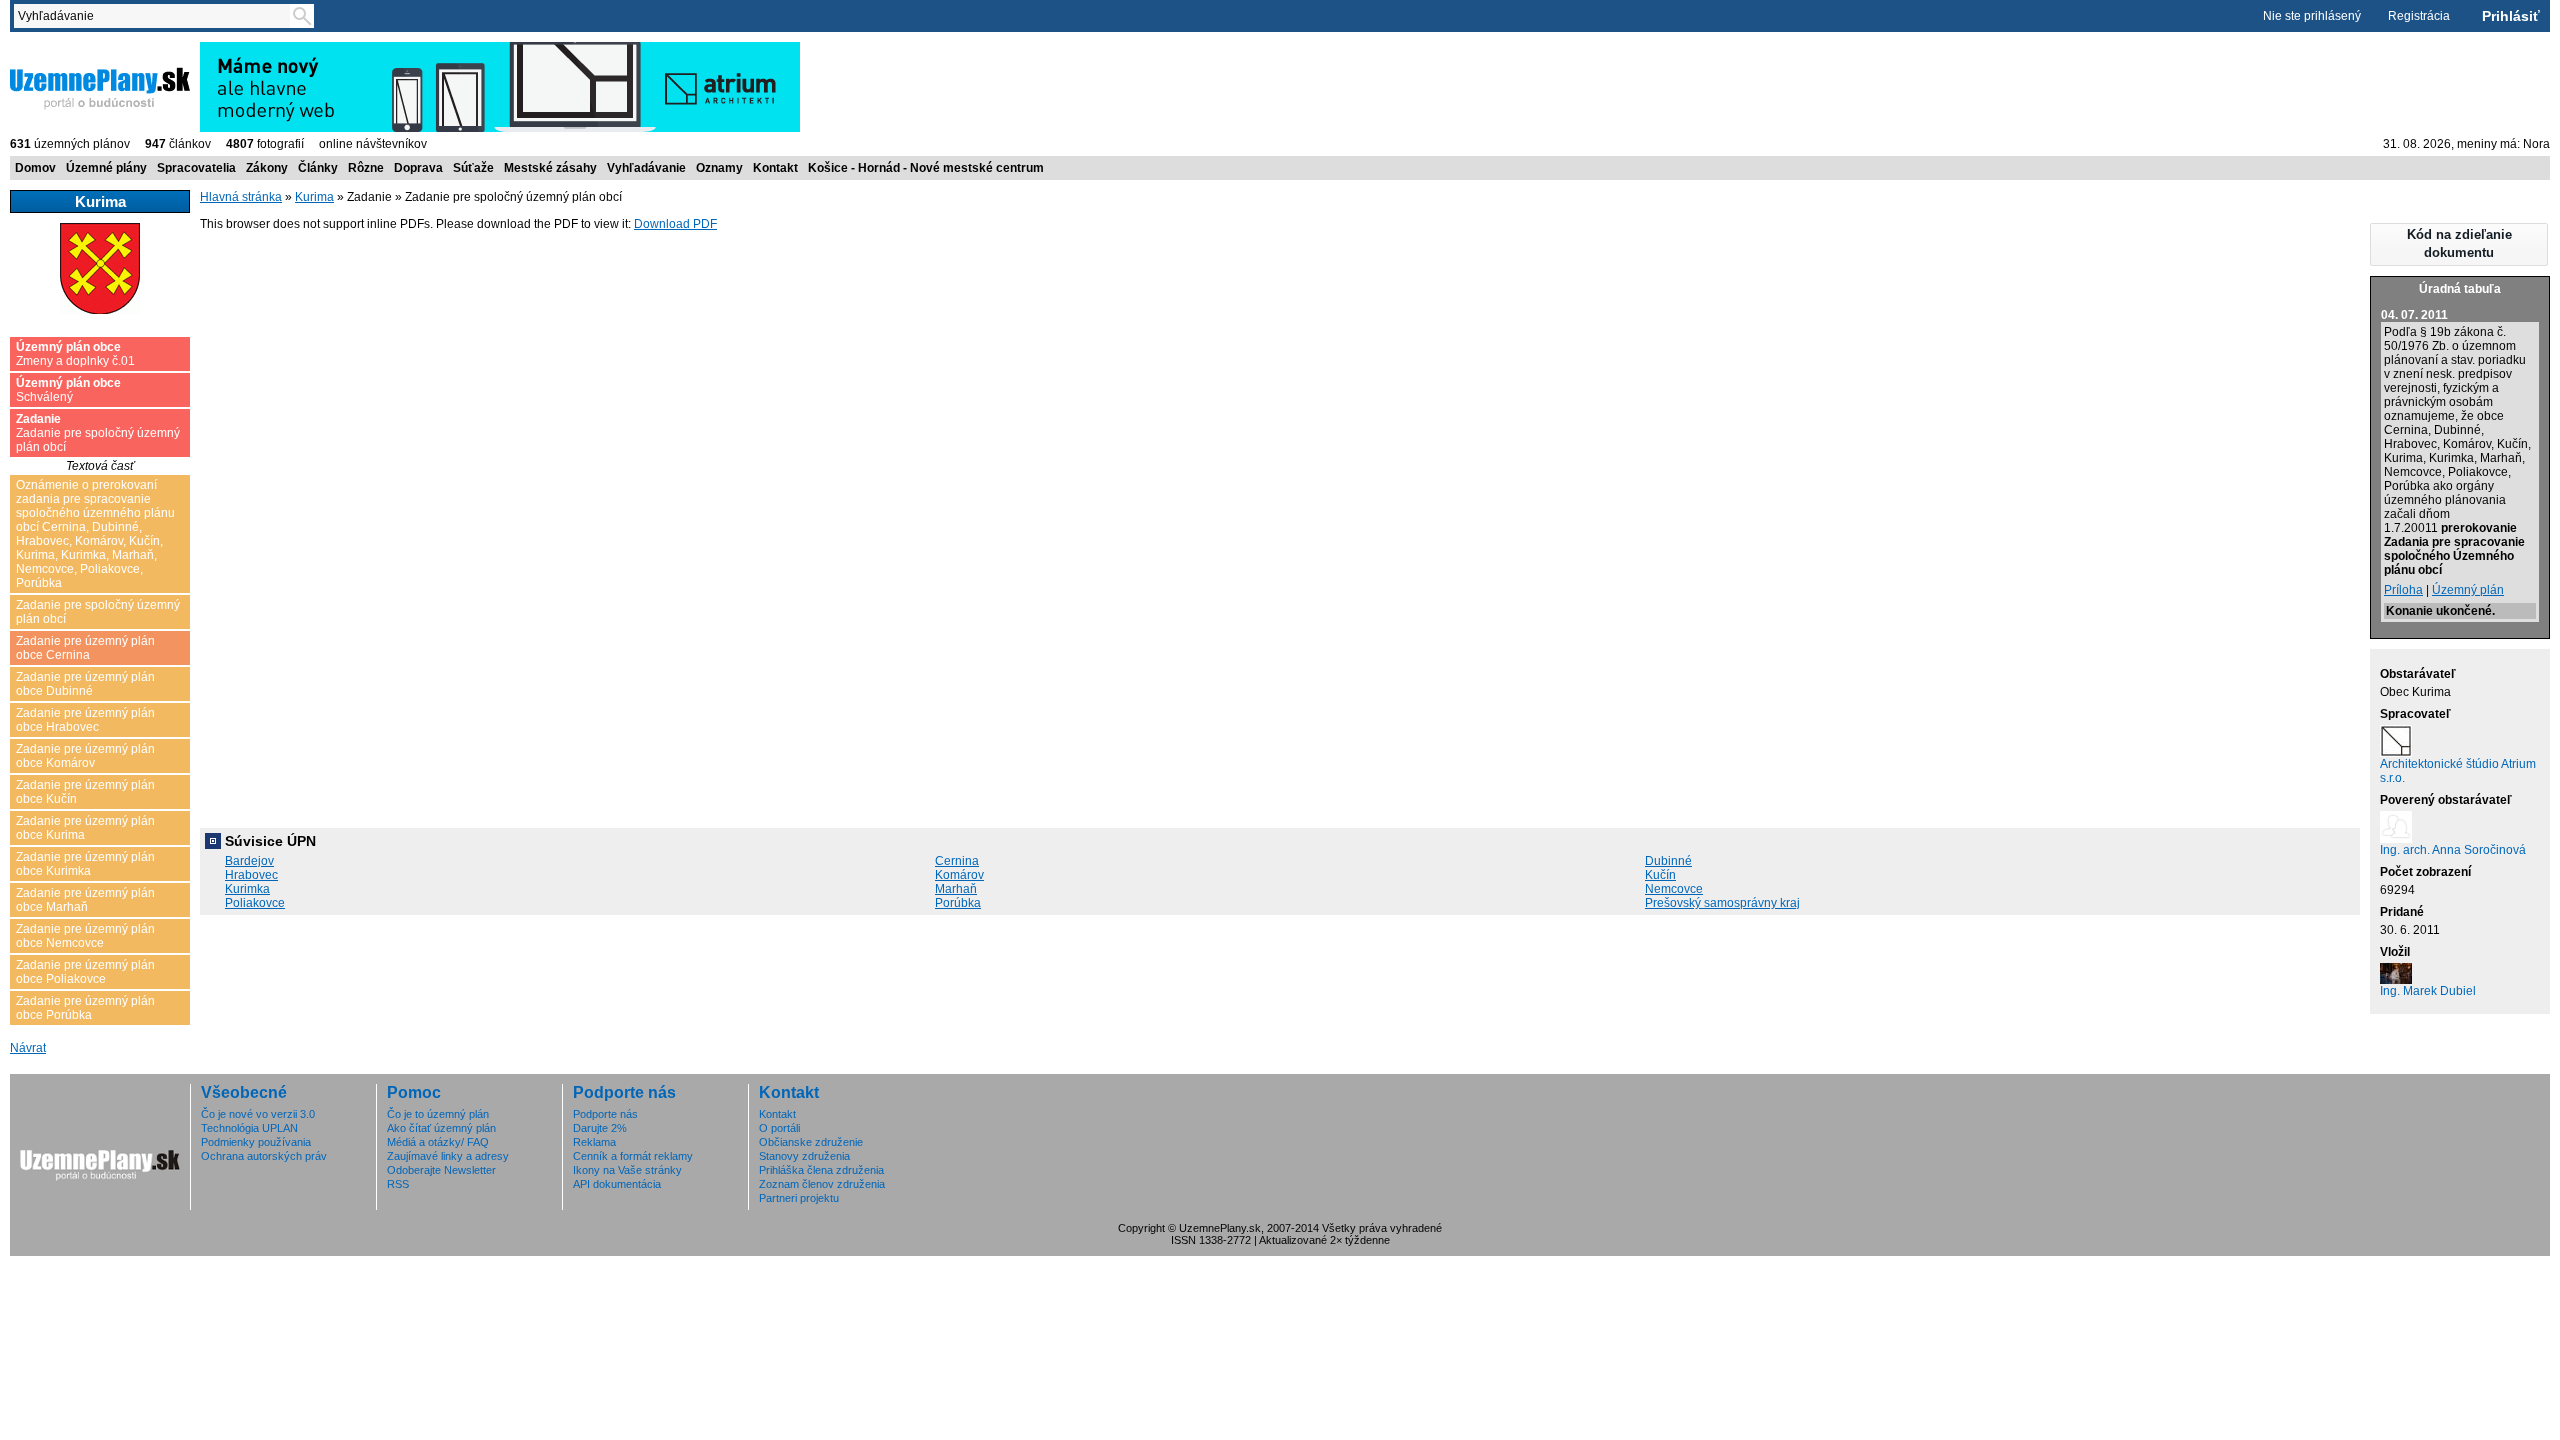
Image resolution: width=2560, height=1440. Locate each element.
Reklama (594, 1142)
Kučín (1660, 875)
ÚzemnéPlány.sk (57, 49)
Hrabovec (251, 875)
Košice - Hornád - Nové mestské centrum (926, 168)
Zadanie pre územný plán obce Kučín (85, 792)
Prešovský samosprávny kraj (1722, 903)
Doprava (418, 168)
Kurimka (247, 889)
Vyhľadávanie (646, 168)
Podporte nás (605, 1114)
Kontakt (775, 168)
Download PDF (675, 224)
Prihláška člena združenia (821, 1170)
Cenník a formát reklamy (633, 1156)
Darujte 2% (600, 1128)
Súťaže (473, 168)
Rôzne (366, 168)
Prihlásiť (2511, 16)
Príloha (2403, 590)
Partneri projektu (799, 1198)
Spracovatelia (196, 168)
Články (318, 168)
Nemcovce (1674, 889)
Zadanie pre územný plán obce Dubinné (85, 684)
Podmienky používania (256, 1142)
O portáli (779, 1128)
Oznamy (719, 168)
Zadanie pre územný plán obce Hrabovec (85, 720)
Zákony (267, 168)
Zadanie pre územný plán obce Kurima (85, 828)
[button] (2459, 244)
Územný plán (2468, 590)
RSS (398, 1184)
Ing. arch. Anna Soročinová (2453, 850)
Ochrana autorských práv (264, 1156)
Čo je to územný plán (438, 1114)
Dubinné (1668, 861)
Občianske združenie (811, 1142)
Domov (35, 168)
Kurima (314, 197)
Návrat (28, 1048)
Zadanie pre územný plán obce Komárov (85, 756)
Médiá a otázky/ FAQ (438, 1142)
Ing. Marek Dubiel (2428, 991)
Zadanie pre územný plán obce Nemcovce (85, 936)
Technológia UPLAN (249, 1128)
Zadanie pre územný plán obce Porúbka (85, 1008)
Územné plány (106, 168)
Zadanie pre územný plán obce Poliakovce (85, 972)
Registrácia (2419, 16)
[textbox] (156, 16)
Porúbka (958, 903)
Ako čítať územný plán (441, 1128)
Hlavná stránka (241, 197)
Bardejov (249, 861)
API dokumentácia (617, 1184)
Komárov (959, 875)
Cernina (957, 861)
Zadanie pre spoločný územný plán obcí (98, 433)
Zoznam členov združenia (822, 1184)
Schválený (68, 390)
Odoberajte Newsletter (441, 1170)
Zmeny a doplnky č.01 (75, 354)
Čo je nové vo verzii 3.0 (258, 1114)
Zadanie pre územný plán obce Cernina (85, 648)
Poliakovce (255, 903)
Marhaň (956, 889)
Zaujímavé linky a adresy (448, 1156)
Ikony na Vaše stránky (627, 1170)
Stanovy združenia (804, 1156)
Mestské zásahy (550, 168)
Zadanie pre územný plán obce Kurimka (85, 864)
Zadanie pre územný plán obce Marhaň (85, 900)
